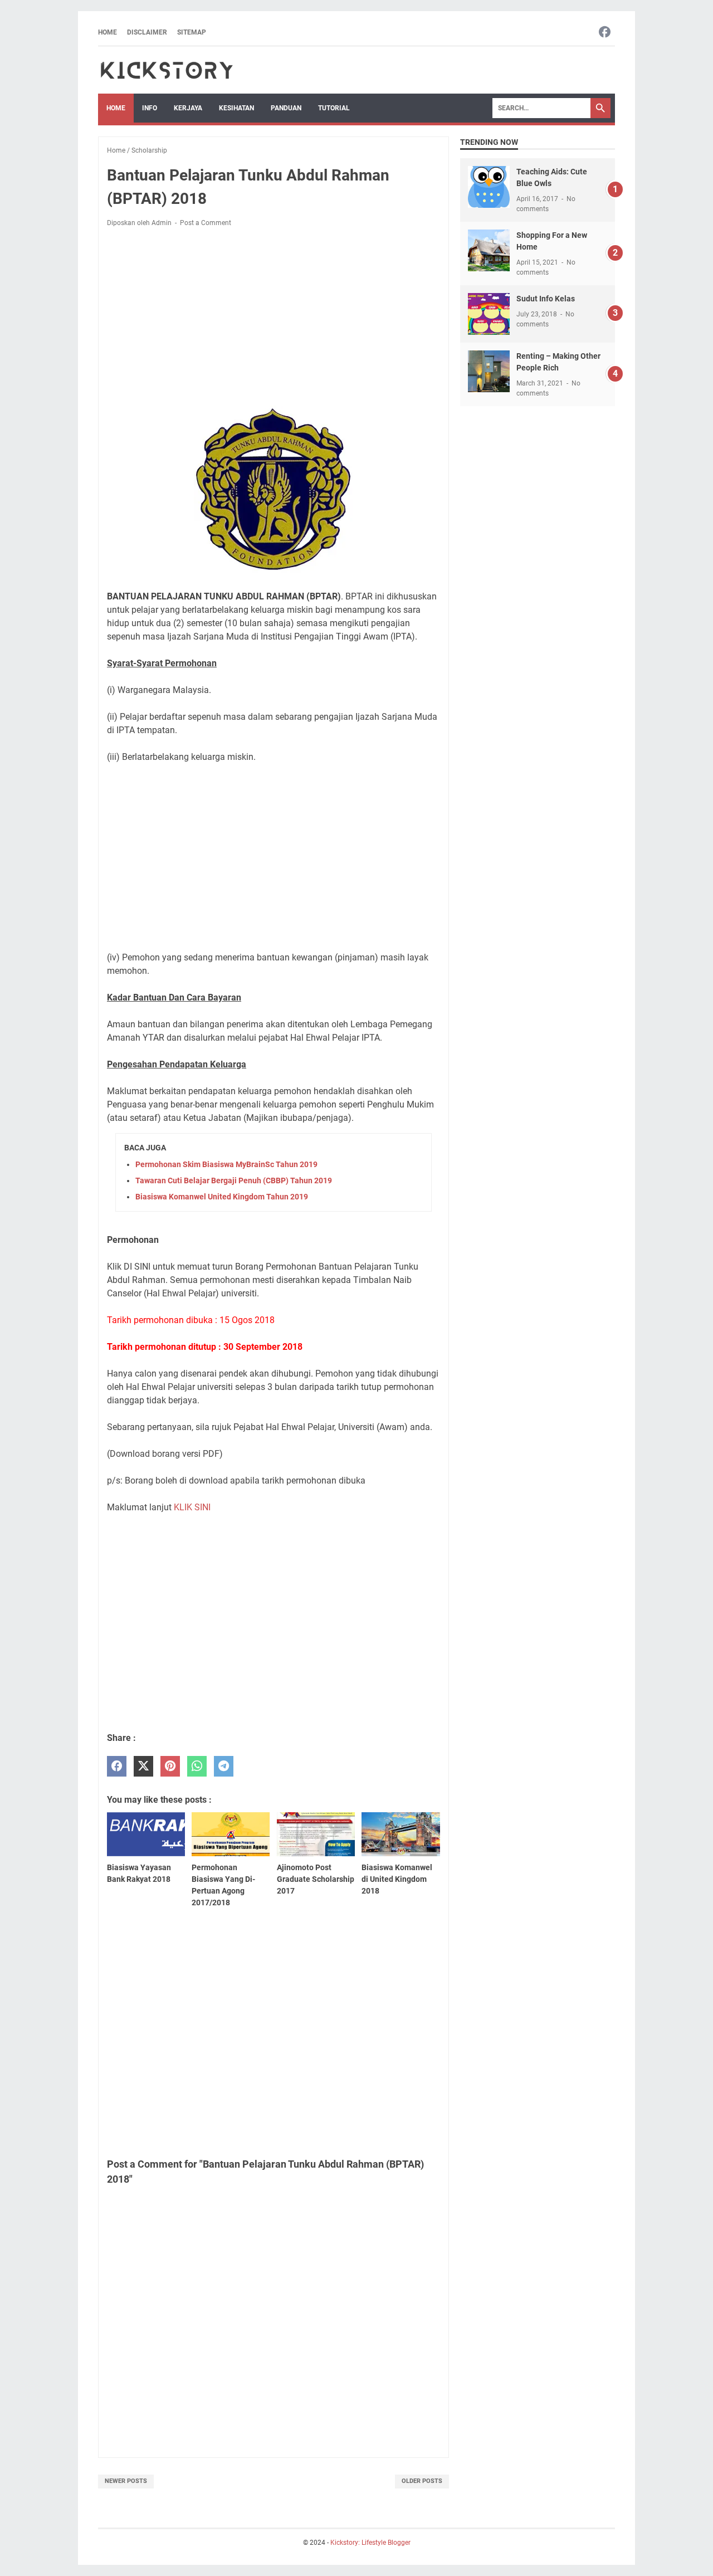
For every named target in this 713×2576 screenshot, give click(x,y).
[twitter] (143, 1766)
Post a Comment (206, 223)
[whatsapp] (197, 1766)
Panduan (286, 108)
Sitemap (192, 32)
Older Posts (422, 2481)
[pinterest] (170, 1766)
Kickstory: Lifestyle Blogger (370, 2543)
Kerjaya (188, 108)
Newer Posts (126, 2481)
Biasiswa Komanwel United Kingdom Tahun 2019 (222, 1197)
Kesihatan (236, 108)
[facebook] (117, 1766)
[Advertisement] (274, 319)
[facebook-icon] (605, 33)
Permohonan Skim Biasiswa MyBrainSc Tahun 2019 (226, 1164)
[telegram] (224, 1766)
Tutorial (334, 108)
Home (108, 32)
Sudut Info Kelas (546, 299)
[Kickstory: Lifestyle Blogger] (167, 70)
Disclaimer (147, 32)
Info (150, 108)
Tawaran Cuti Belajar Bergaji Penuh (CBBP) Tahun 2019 (234, 1180)
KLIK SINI (192, 1507)
